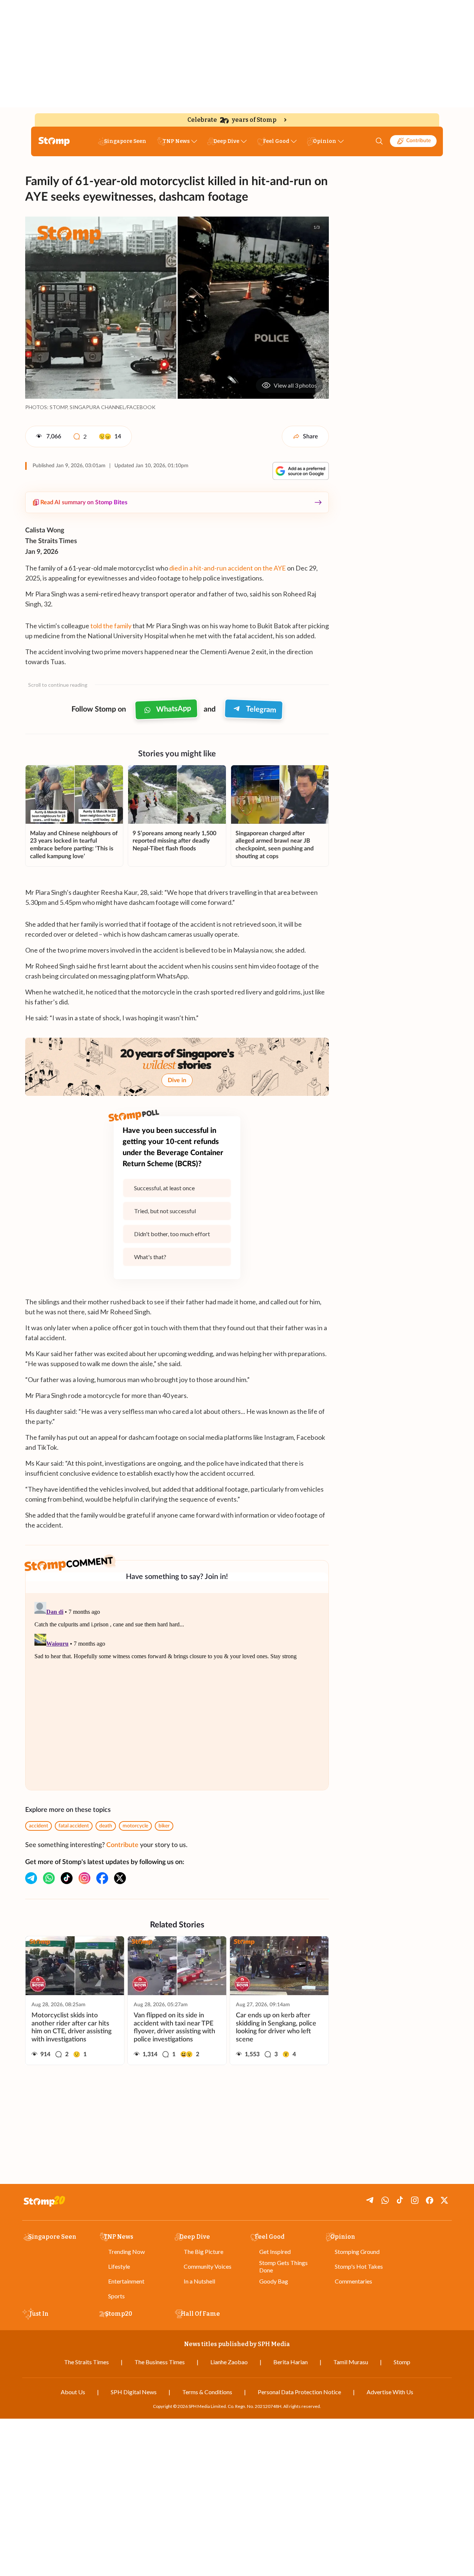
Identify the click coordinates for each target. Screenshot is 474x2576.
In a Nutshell (199, 2281)
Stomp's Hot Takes (359, 2266)
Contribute (418, 141)
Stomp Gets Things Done (283, 2266)
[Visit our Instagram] (84, 1878)
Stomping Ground (357, 2252)
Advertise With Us (390, 2392)
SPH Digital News (134, 2392)
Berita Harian (291, 2362)
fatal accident (74, 1826)
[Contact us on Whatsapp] (49, 1878)
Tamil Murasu (351, 2362)
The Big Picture (203, 2252)
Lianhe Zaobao (229, 2362)
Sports (116, 2296)
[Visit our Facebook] (102, 1878)
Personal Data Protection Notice (299, 2392)
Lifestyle (119, 2266)
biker (164, 1826)
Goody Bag (274, 2281)
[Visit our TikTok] (67, 1878)
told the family (111, 626)
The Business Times (160, 2362)
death (106, 1826)
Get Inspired (275, 2252)
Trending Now (126, 2252)
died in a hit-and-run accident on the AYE (228, 568)
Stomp (402, 2362)
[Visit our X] (120, 1878)
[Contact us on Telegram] (31, 1878)
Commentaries (353, 2281)
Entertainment (126, 2281)
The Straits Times (86, 2362)
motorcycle (135, 1826)
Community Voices (208, 2266)
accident (39, 1826)
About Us (73, 2392)
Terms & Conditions (207, 2392)
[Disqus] (177, 1692)
